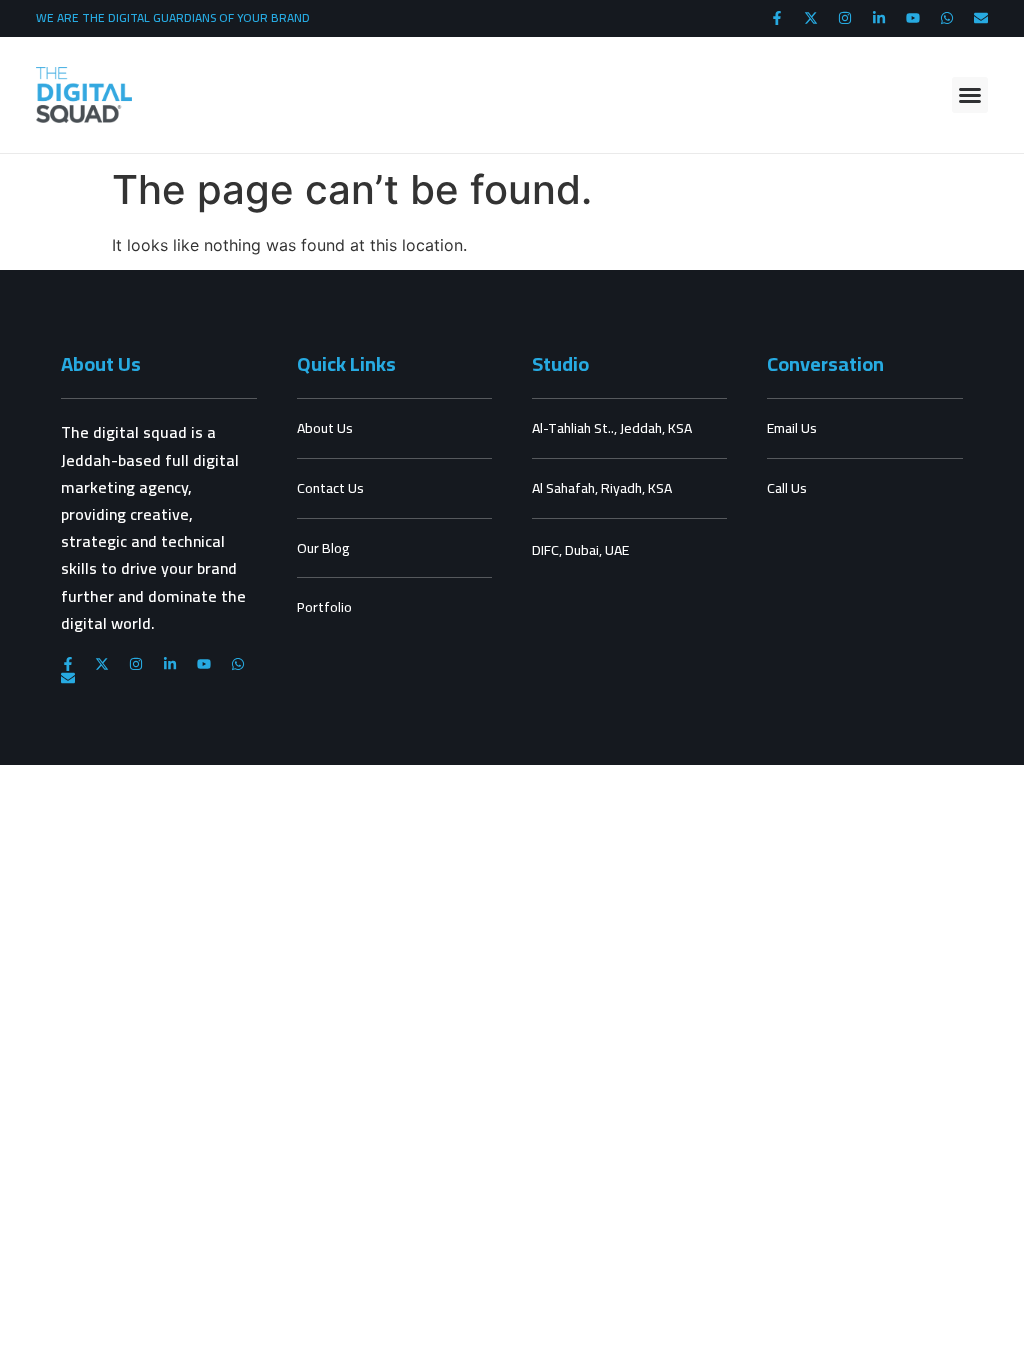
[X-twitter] (811, 18)
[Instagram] (845, 18)
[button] (970, 95)
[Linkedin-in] (879, 18)
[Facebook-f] (777, 18)
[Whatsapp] (947, 18)
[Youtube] (913, 18)
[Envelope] (981, 18)
